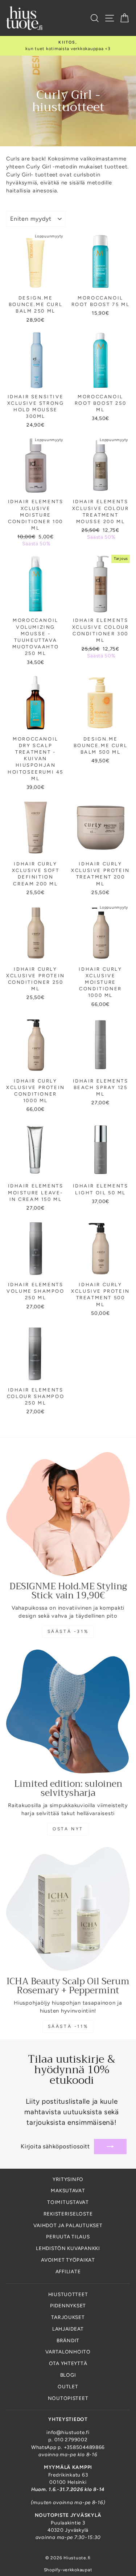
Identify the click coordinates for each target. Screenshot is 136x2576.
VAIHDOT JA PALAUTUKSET (68, 2225)
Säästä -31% (68, 1631)
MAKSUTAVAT (68, 2190)
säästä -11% (68, 2026)
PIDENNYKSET (68, 2306)
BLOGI (68, 2375)
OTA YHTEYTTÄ (68, 2363)
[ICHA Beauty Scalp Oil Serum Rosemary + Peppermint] (68, 1909)
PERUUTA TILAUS (68, 2237)
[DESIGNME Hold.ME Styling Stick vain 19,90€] (68, 1514)
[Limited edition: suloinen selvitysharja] (68, 1711)
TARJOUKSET (68, 2317)
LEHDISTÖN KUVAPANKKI (68, 2248)
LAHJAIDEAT (68, 2329)
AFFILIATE (68, 2271)
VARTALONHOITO (68, 2352)
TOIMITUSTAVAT (68, 2202)
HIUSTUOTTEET (68, 2294)
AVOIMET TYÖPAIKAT (68, 2260)
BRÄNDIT (68, 2340)
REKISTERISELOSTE (68, 2214)
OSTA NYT (68, 1829)
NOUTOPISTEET (68, 2398)
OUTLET (68, 2387)
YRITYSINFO (68, 2179)
